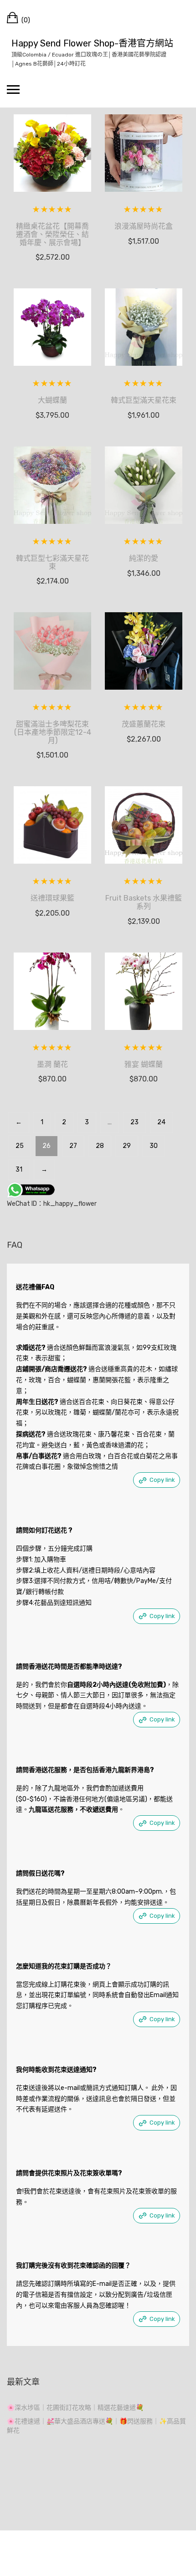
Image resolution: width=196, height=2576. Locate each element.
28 (100, 1146)
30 (154, 1146)
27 (73, 1146)
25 (20, 1146)
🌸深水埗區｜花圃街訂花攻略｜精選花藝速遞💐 (75, 2408)
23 (134, 1122)
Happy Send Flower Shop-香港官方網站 (92, 43)
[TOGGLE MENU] (13, 89)
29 (127, 1146)
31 (19, 1170)
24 (161, 1122)
